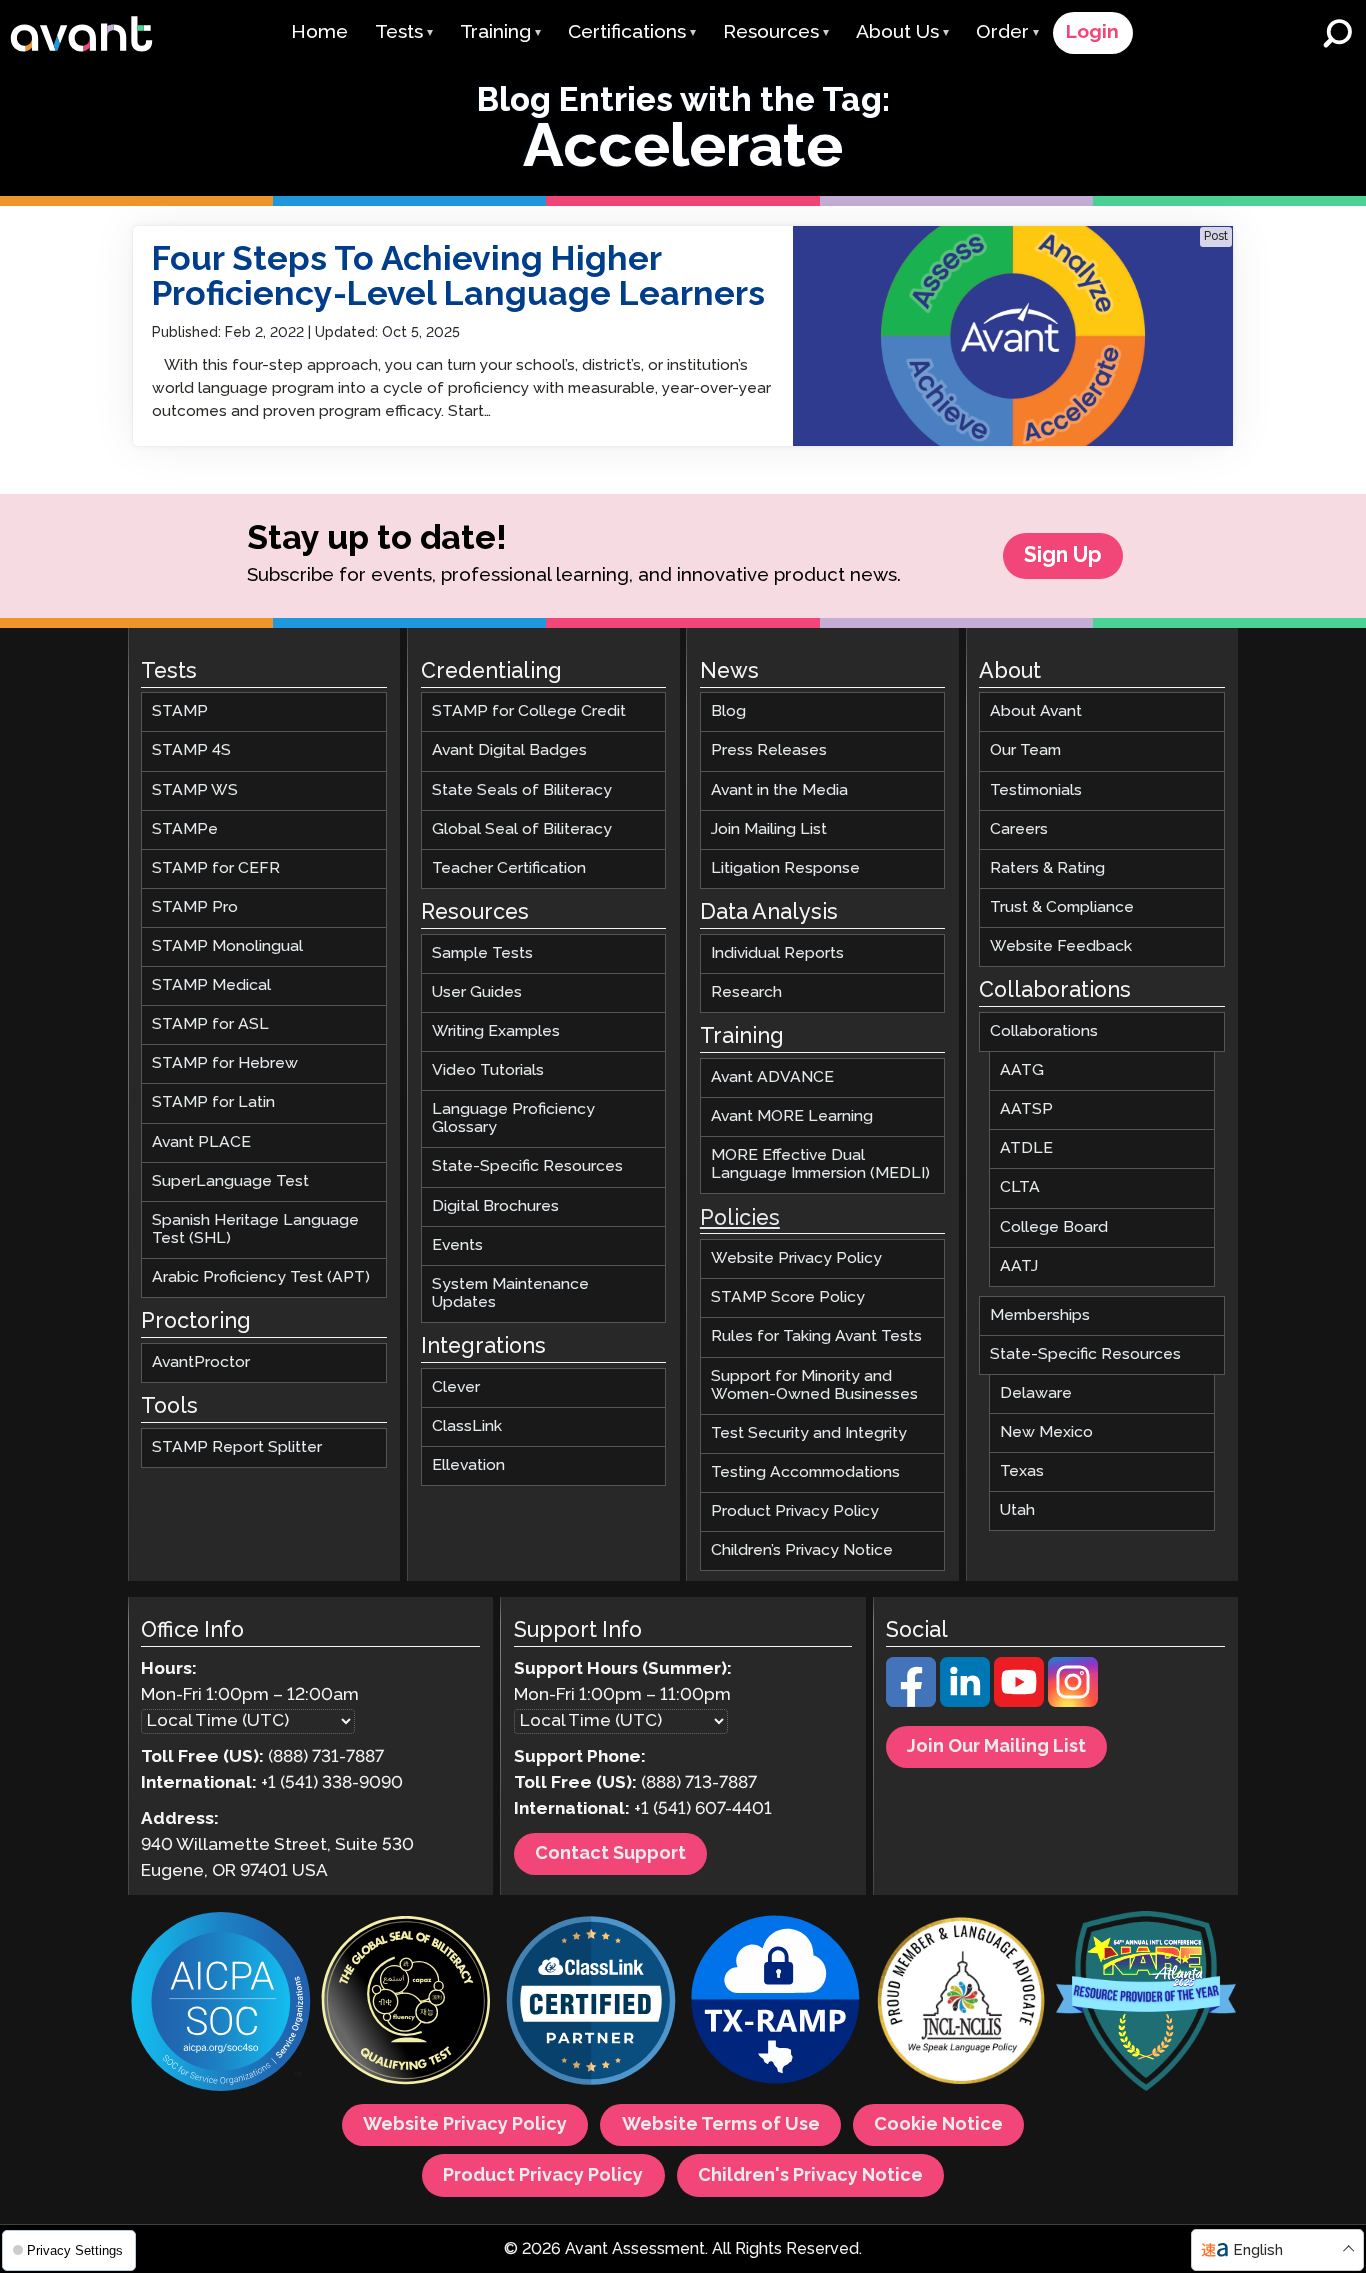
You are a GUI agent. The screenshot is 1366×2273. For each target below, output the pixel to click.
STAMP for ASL (210, 1024)
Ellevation (468, 1465)
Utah (1017, 1510)
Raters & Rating (1047, 867)
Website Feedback (1061, 946)
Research (746, 991)
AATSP (1026, 1109)
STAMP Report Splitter (237, 1447)
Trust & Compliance (1062, 906)
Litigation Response (785, 867)
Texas (1022, 1471)
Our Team (1025, 750)
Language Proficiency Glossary (513, 1118)
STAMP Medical (211, 985)
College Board (1054, 1226)
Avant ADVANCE (772, 1076)
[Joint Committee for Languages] (961, 2003)
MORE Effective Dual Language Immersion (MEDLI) (820, 1164)
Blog (728, 711)
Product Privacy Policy (795, 1511)
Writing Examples (496, 1031)
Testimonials (1036, 789)
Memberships (1040, 1314)
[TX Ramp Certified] (776, 2003)
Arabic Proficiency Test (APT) (261, 1277)
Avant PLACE (201, 1141)
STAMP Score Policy (788, 1297)
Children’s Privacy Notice (802, 1550)
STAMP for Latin (213, 1102)
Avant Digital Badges (509, 750)
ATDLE (1026, 1148)
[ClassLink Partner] (591, 2003)
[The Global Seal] (406, 2003)
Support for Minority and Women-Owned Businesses (814, 1384)
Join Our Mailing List (996, 1747)
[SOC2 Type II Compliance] (221, 2004)
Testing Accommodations (805, 1471)
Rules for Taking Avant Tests (816, 1336)
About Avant (1036, 711)
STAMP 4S (191, 750)
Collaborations (1044, 1031)
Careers (1019, 828)
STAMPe (185, 828)
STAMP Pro (195, 906)
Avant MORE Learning (792, 1116)
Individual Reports (777, 952)
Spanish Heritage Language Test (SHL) (255, 1228)
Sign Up (1063, 556)
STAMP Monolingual (227, 946)
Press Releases (769, 750)
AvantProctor (201, 1362)
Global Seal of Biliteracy (522, 828)
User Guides (477, 991)
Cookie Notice (938, 2125)
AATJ (1019, 1265)
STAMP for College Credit (529, 711)
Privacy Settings (73, 2250)
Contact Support (610, 1854)
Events (457, 1244)
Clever (456, 1386)
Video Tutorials (488, 1070)
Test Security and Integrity (809, 1432)
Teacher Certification (509, 867)
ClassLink (467, 1426)
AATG (1022, 1070)
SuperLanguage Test (230, 1180)
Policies (740, 1218)
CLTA (1020, 1187)
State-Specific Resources (527, 1166)
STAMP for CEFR (216, 867)
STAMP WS (195, 789)
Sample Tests (482, 952)
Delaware (1036, 1393)
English (1258, 2250)
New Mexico (1046, 1432)
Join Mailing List (769, 828)
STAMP (180, 711)
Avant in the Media (779, 789)
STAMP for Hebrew (225, 1063)
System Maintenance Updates (510, 1292)
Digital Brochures (495, 1205)
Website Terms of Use (721, 2125)
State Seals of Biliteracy (522, 789)
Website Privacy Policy (796, 1258)
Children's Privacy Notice (810, 2175)
